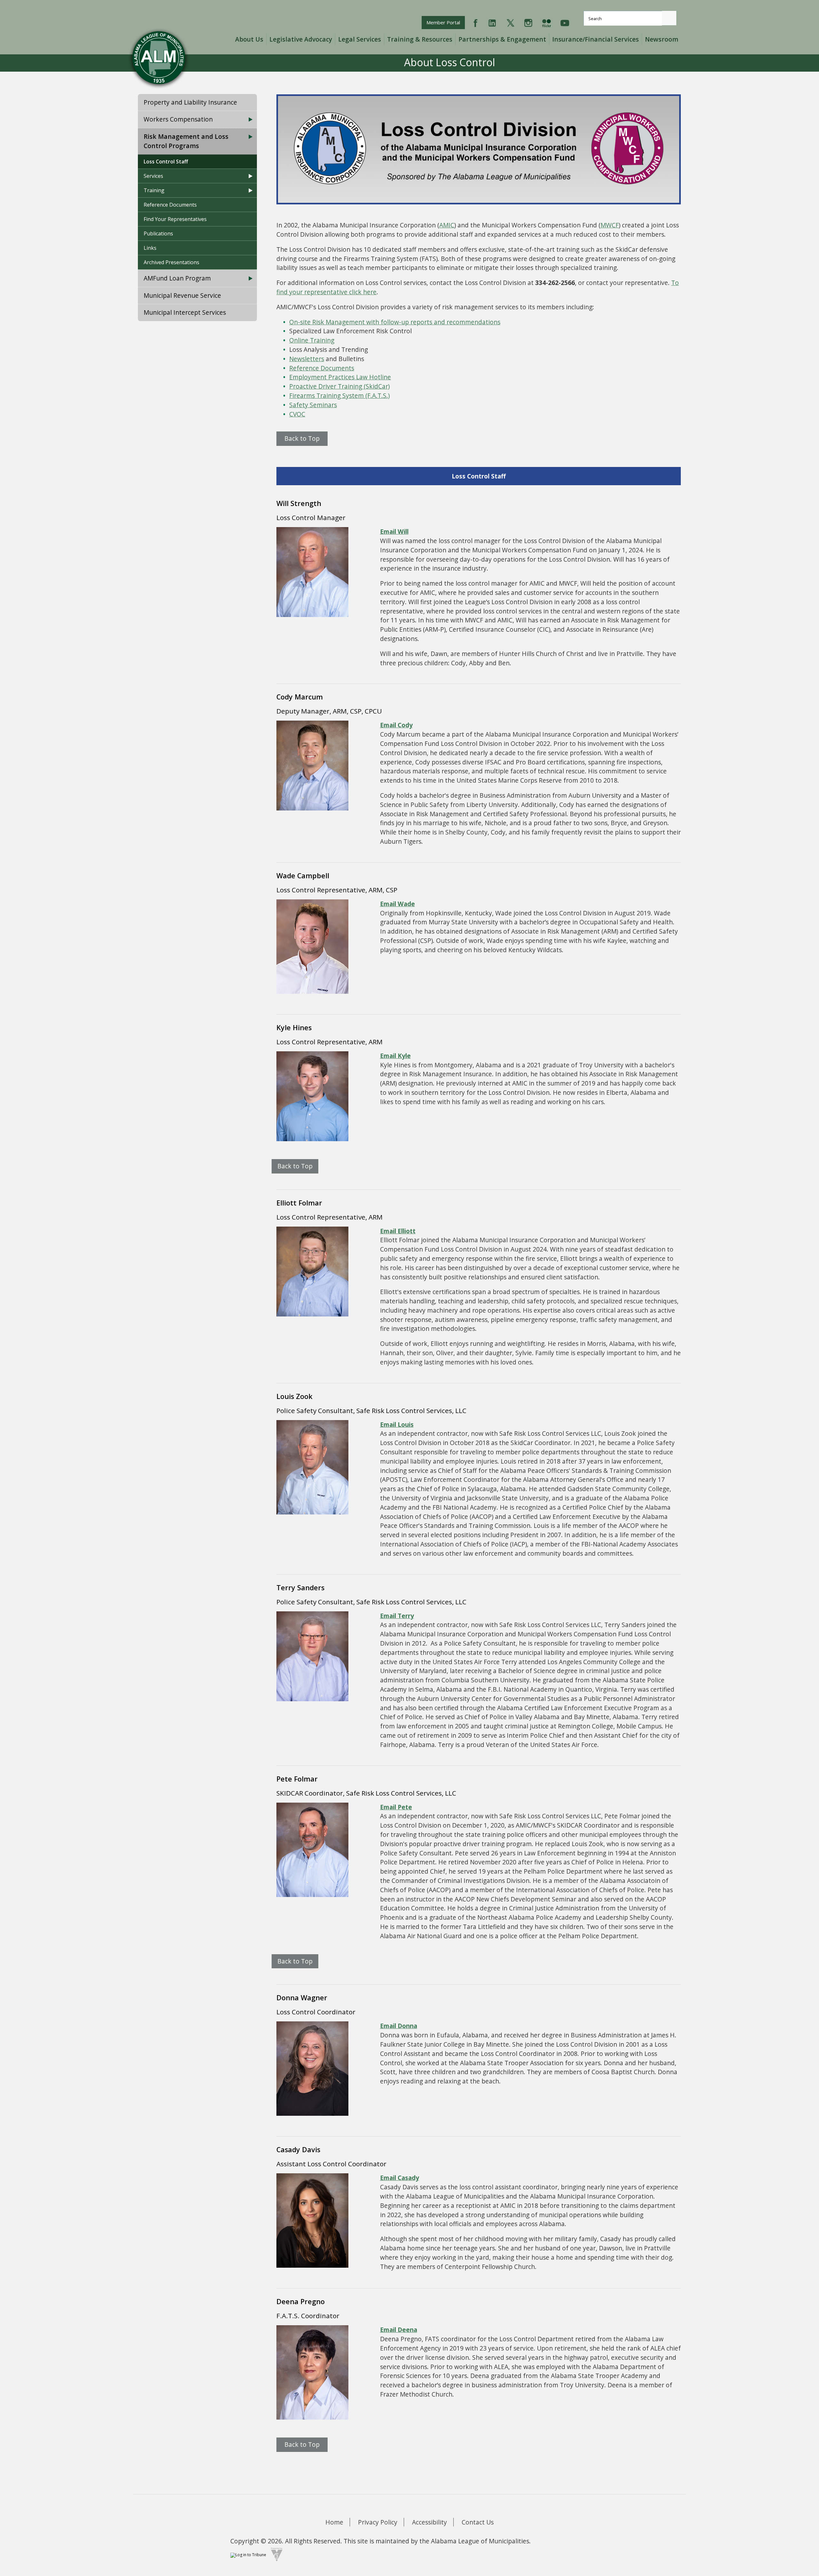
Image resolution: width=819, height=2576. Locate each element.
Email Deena (399, 2330)
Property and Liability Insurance (190, 102)
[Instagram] (528, 22)
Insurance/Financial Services (596, 39)
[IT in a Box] (275, 2554)
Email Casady (400, 2178)
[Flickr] (546, 22)
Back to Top (302, 438)
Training (154, 190)
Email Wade (398, 904)
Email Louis (397, 1424)
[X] (510, 22)
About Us (249, 39)
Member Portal (445, 22)
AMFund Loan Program (177, 278)
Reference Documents (170, 205)
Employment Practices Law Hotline (340, 377)
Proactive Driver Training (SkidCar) (339, 386)
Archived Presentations (171, 262)
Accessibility (429, 2522)
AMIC (447, 225)
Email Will (394, 531)
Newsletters (307, 359)
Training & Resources (420, 39)
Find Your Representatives (175, 219)
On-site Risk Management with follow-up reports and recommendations (395, 322)
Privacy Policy (378, 2522)
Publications (158, 233)
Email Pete (396, 1807)
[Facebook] (476, 22)
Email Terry (397, 1616)
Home (334, 2522)
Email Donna (399, 2026)
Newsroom (662, 39)
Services (153, 176)
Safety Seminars (313, 405)
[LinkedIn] (492, 22)
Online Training (312, 340)
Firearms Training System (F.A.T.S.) (339, 395)
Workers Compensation (178, 119)
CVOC (297, 414)
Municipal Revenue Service (182, 295)
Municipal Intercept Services (185, 312)
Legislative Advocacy (301, 39)
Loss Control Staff (166, 162)
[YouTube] (565, 22)
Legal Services (360, 39)
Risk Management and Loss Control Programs (186, 141)
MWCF (610, 225)
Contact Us (478, 2522)
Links (150, 248)
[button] (669, 18)
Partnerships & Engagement (502, 39)
